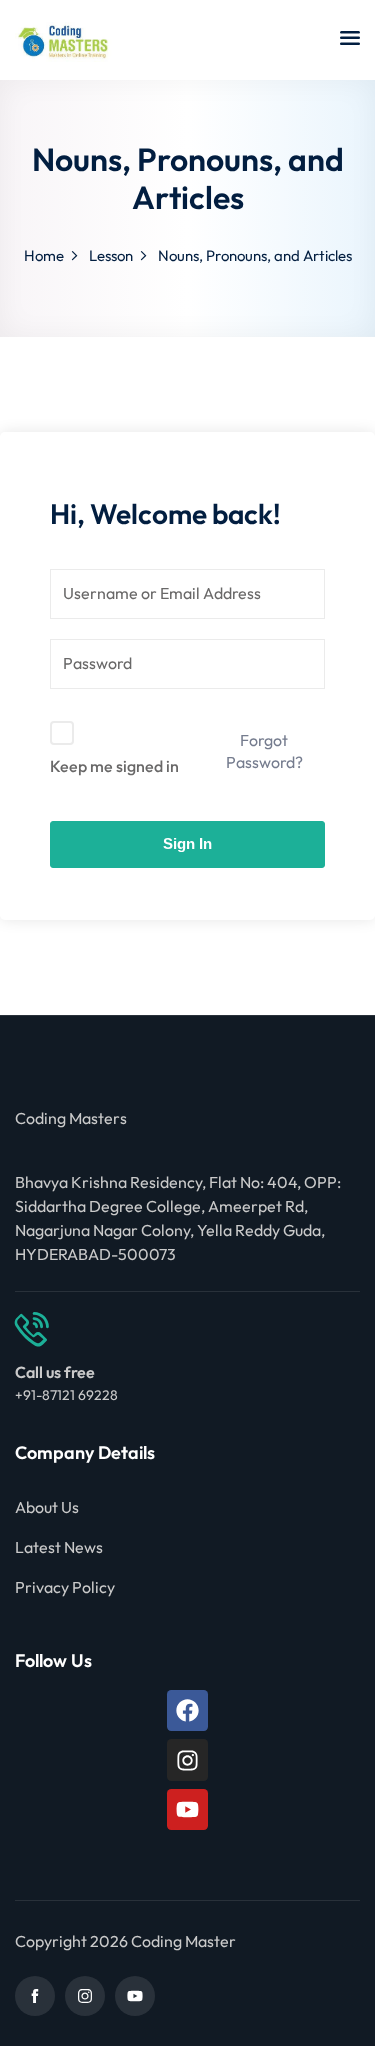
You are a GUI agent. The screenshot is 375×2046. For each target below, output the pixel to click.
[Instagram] (187, 1759)
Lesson (111, 255)
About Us (47, 1507)
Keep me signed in (114, 766)
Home (44, 255)
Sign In (187, 843)
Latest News (59, 1547)
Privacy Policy (65, 1587)
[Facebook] (187, 1710)
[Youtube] (187, 1809)
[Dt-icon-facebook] (35, 1996)
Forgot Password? (264, 751)
